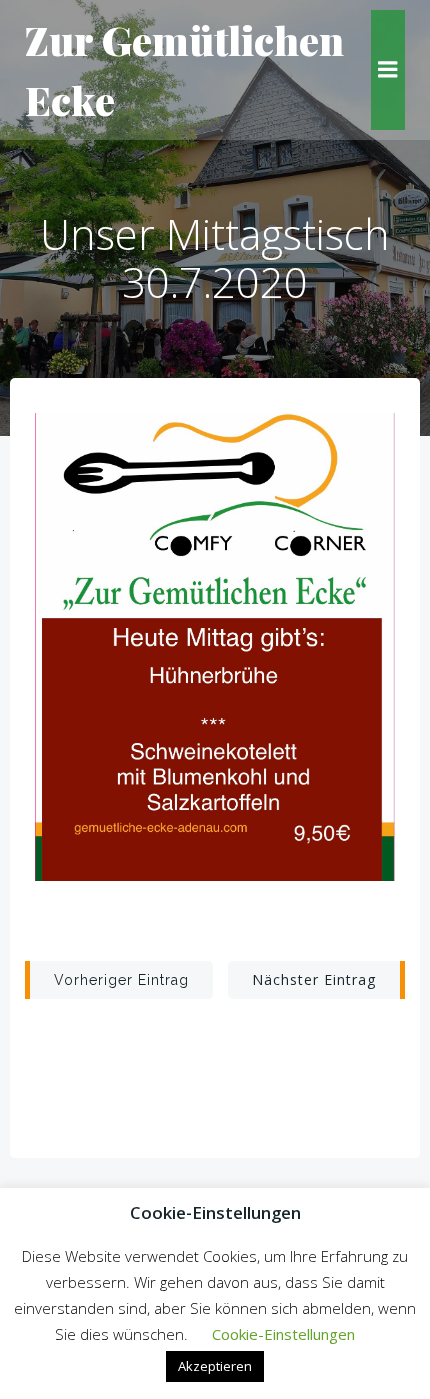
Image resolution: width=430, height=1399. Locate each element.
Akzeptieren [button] (215, 1366)
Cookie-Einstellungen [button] (283, 1334)
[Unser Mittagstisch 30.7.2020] (215, 645)
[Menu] (388, 70)
